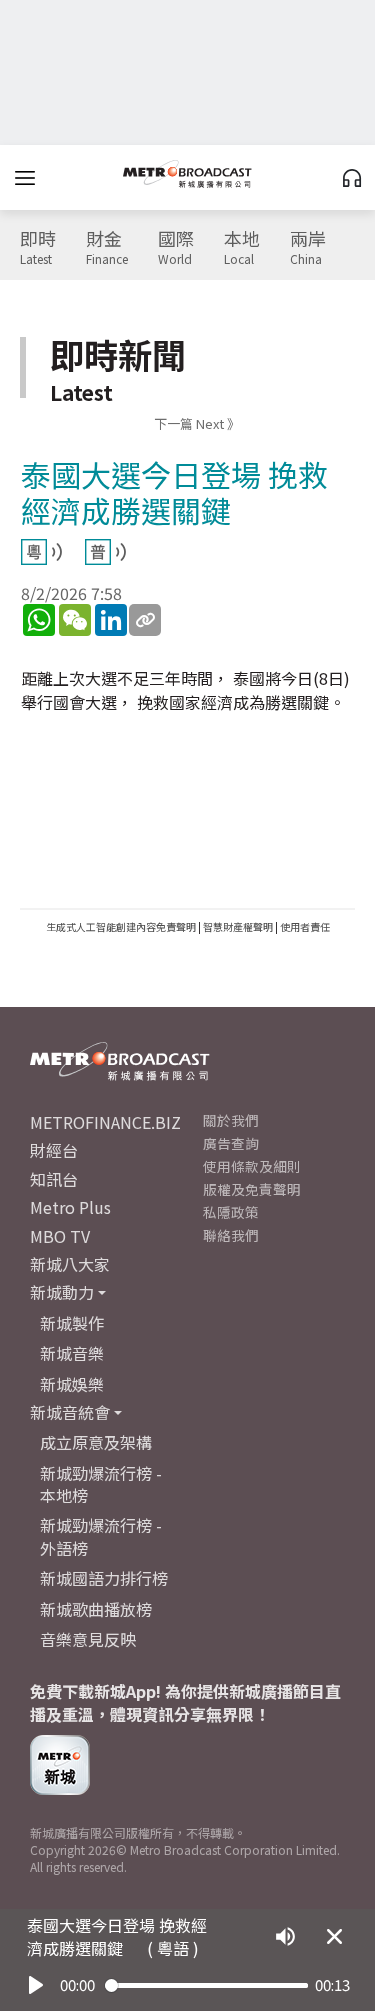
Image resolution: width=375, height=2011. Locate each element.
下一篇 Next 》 (197, 423)
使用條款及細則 (252, 1166)
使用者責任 (305, 926)
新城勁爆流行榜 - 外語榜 (101, 1536)
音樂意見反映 (88, 1639)
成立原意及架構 (96, 1442)
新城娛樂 (72, 1384)
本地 (242, 248)
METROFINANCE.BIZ (105, 1122)
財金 (107, 248)
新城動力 (62, 1292)
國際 (176, 248)
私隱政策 (231, 1212)
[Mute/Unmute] (285, 1936)
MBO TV (60, 1236)
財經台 (54, 1150)
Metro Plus (70, 1207)
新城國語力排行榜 (104, 1578)
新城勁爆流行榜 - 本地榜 (101, 1484)
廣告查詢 (231, 1143)
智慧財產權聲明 (238, 926)
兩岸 (308, 248)
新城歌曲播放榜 (96, 1609)
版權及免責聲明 (252, 1189)
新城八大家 (70, 1264)
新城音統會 (70, 1412)
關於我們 (231, 1120)
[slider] (206, 1985)
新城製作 (72, 1323)
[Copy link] (145, 620)
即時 (38, 248)
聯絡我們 (231, 1235)
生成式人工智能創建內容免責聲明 (121, 926)
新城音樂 (72, 1353)
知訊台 (54, 1179)
